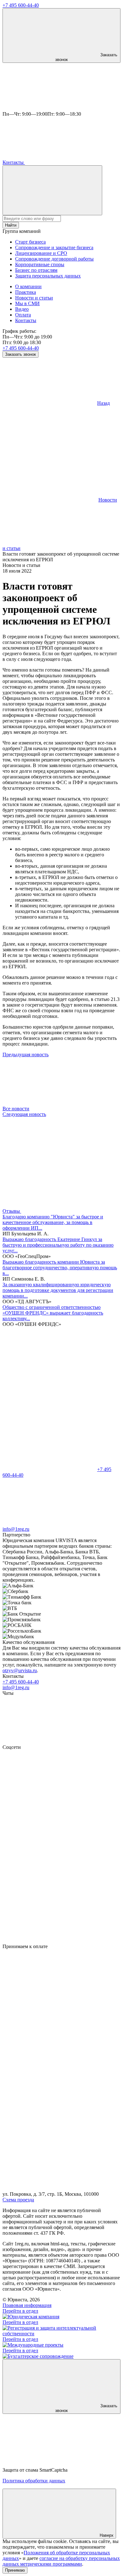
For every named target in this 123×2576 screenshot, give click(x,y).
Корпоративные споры (40, 264)
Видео (22, 309)
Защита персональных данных (48, 276)
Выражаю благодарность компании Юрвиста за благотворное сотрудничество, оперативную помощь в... (60, 1268)
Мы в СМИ (27, 303)
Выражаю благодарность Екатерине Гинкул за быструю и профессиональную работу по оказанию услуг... (58, 1245)
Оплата (23, 315)
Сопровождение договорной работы (54, 259)
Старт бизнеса (30, 242)
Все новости (16, 1109)
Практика (26, 292)
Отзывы (12, 1211)
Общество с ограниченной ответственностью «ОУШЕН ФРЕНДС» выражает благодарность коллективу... (53, 1313)
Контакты (14, 162)
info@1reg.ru (16, 1687)
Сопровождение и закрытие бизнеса (54, 247)
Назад (103, 403)
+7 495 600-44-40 (21, 5)
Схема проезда (18, 2200)
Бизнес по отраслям (36, 270)
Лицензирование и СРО (41, 253)
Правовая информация (27, 2305)
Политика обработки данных (34, 2481)
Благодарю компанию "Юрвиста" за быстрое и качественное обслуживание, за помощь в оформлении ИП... (53, 1222)
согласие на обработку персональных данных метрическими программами (61, 2561)
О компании (28, 286)
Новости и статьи (34, 298)
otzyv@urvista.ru (20, 1670)
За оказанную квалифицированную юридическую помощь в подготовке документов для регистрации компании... (58, 1290)
